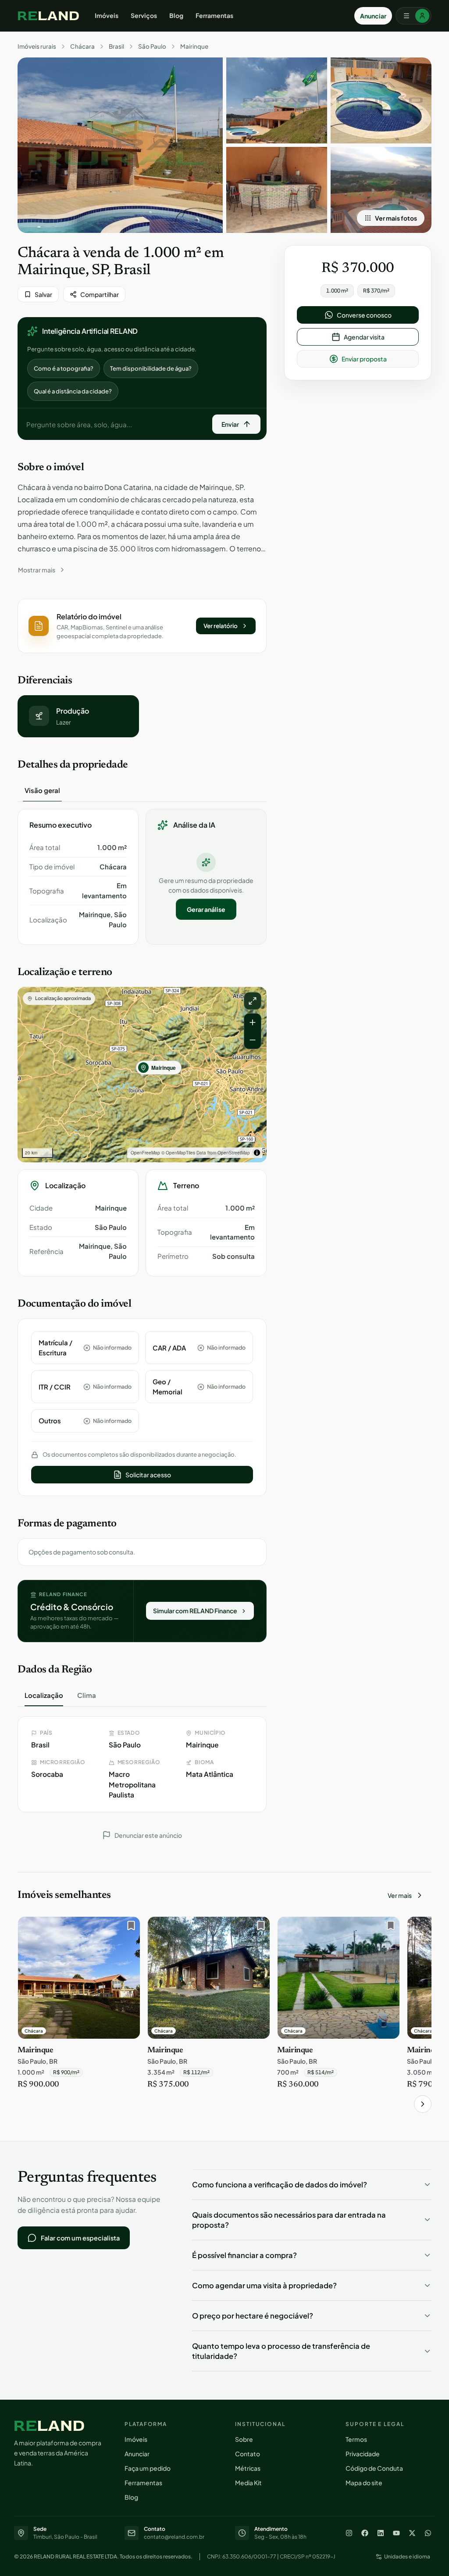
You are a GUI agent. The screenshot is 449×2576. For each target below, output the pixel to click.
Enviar (230, 424)
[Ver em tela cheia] (253, 1001)
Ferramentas (214, 15)
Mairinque (194, 46)
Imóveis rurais (37, 46)
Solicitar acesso (148, 1475)
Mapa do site (364, 2483)
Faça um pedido (148, 2468)
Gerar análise (206, 909)
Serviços (144, 15)
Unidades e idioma (407, 2556)
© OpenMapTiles (178, 1153)
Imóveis (107, 15)
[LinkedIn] (381, 2533)
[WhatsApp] (428, 2533)
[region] (142, 1075)
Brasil (116, 46)
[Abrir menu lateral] (413, 16)
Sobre (244, 2439)
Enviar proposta (364, 359)
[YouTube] (396, 2533)
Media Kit (248, 2483)
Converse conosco (364, 315)
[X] (412, 2533)
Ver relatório (221, 626)
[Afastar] (253, 1040)
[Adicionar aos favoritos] (129, 1928)
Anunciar (373, 16)
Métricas (248, 2468)
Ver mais (400, 1895)
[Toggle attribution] (257, 1153)
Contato (248, 2454)
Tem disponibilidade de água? (151, 368)
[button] (142, 626)
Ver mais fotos (396, 218)
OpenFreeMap (145, 1153)
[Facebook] (365, 2533)
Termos (356, 2439)
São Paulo (152, 46)
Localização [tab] (44, 1695)
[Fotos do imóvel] (120, 145)
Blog (176, 15)
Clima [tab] (87, 1695)
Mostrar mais (37, 570)
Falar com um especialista (80, 2238)
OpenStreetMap (234, 1153)
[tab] (42, 790)
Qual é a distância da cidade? (73, 391)
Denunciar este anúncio (148, 1835)
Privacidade (363, 2454)
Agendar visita (364, 337)
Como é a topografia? (64, 368)
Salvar (43, 294)
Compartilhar (100, 294)
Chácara (82, 46)
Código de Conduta (374, 2468)
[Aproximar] (253, 1022)
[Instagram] (349, 2533)
